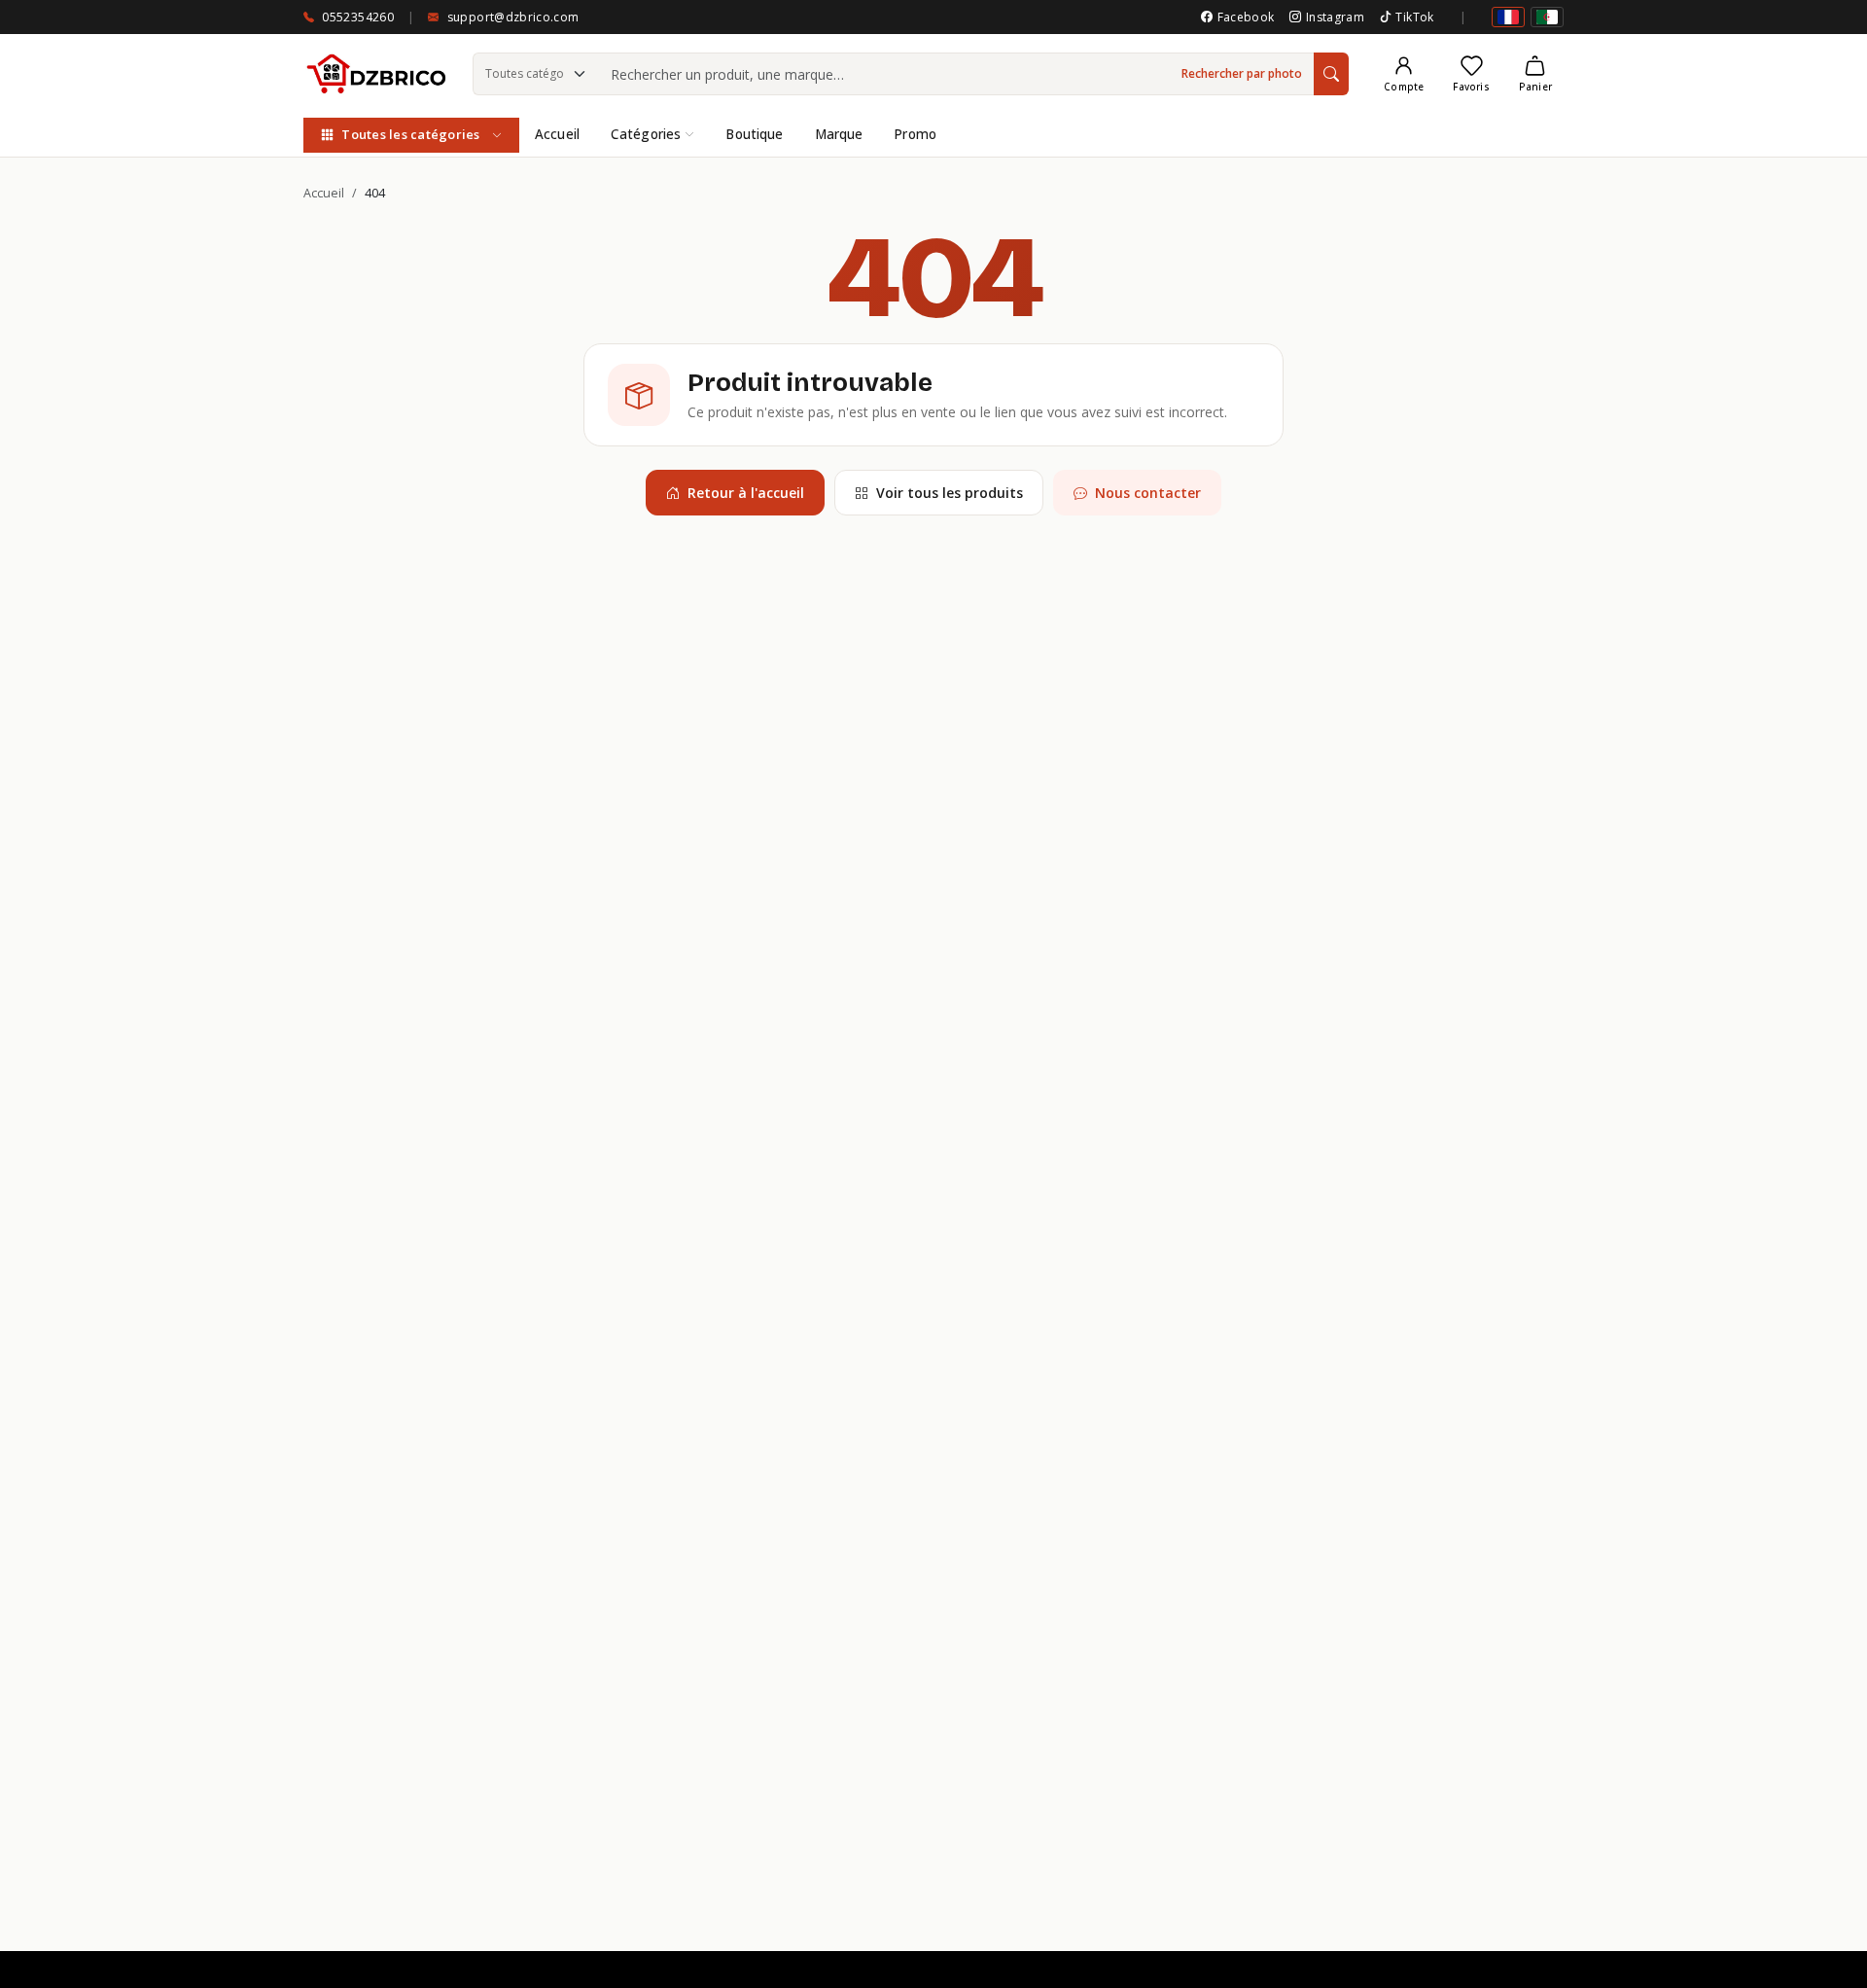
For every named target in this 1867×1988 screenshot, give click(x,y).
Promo (915, 134)
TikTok (1414, 17)
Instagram (1335, 17)
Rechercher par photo (1242, 73)
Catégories (646, 134)
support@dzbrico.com (513, 17)
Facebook (1246, 17)
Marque (839, 134)
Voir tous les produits (950, 493)
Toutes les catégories (410, 134)
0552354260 (358, 17)
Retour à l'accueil (746, 493)
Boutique (754, 134)
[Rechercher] (1331, 74)
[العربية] (1547, 17)
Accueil (557, 134)
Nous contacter (1148, 493)
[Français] (1508, 17)
